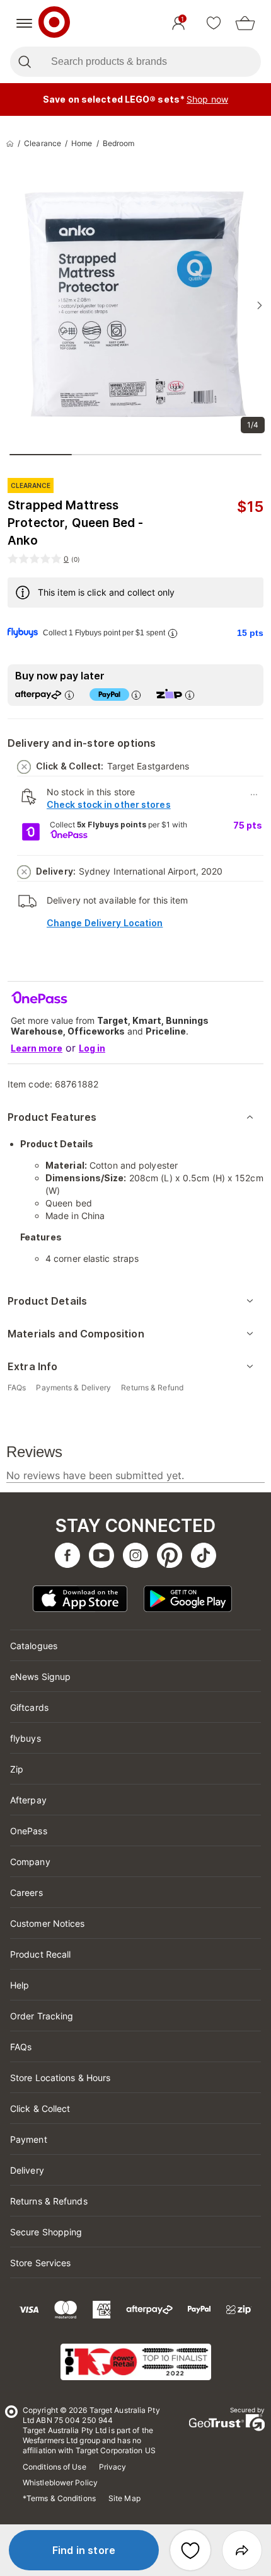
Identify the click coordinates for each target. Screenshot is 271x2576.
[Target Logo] (54, 23)
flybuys (26, 1738)
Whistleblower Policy (60, 2482)
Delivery (27, 2170)
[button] (84, 2550)
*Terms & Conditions (59, 2498)
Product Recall (40, 1954)
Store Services (40, 2263)
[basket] (245, 23)
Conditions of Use (55, 2467)
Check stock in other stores (109, 804)
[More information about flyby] (173, 633)
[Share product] (242, 2550)
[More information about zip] (190, 695)
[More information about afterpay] (69, 695)
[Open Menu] (24, 23)
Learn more (37, 1048)
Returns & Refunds (49, 2201)
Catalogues (34, 1646)
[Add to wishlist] (190, 2550)
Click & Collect (40, 2108)
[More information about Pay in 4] (136, 695)
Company (30, 1862)
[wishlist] (214, 23)
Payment (29, 2139)
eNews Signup (40, 1677)
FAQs (21, 2047)
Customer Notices (48, 1923)
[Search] (24, 62)
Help (20, 1985)
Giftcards (29, 1707)
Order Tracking (42, 2016)
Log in (92, 1048)
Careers (26, 1892)
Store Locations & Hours (60, 2078)
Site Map (124, 2498)
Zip (17, 1769)
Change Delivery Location (105, 923)
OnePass (29, 1831)
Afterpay (28, 1800)
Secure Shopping (46, 2232)
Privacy (113, 2467)
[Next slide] (260, 305)
